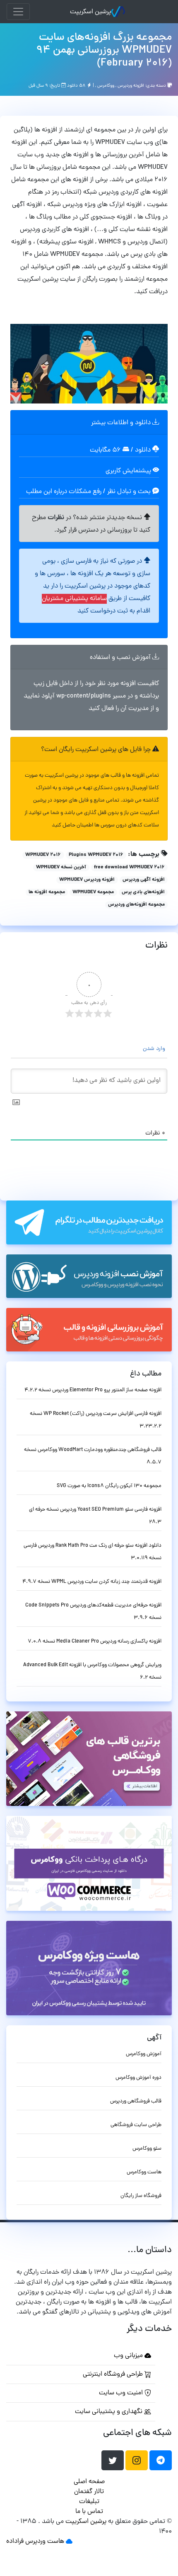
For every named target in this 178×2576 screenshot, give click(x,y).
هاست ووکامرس (144, 2172)
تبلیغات (89, 2502)
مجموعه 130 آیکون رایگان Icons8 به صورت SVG (109, 1486)
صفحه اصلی (89, 2482)
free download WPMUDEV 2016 (129, 868)
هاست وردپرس (45, 2542)
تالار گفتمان (89, 2492)
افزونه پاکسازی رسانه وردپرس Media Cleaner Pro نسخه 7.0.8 (95, 1642)
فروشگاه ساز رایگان (141, 2196)
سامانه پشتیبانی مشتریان (74, 599)
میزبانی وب (129, 2356)
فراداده (15, 2542)
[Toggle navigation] (18, 12)
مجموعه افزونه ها (47, 892)
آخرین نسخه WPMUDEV (61, 868)
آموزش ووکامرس (144, 2054)
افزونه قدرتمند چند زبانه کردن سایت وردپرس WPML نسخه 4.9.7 (92, 1582)
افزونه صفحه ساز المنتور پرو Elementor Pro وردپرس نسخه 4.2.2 (93, 1390)
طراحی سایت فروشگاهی (136, 2125)
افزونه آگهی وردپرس (144, 880)
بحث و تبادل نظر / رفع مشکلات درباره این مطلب (89, 492)
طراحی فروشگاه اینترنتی (114, 2374)
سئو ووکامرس (147, 2149)
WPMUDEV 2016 (43, 855)
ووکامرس (106, 85)
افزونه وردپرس (131, 85)
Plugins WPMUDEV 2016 (96, 855)
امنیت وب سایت (122, 2393)
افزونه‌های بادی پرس (143, 892)
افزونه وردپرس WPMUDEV (87, 880)
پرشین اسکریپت (90, 12)
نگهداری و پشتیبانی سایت (109, 2412)
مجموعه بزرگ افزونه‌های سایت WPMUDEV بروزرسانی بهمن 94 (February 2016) (104, 51)
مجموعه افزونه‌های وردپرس (136, 905)
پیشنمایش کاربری (129, 471)
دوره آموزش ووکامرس (138, 2078)
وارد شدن (155, 1049)
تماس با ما (89, 2512)
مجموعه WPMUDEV (93, 892)
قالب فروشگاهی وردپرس (136, 2101)
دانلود (144, 450)
